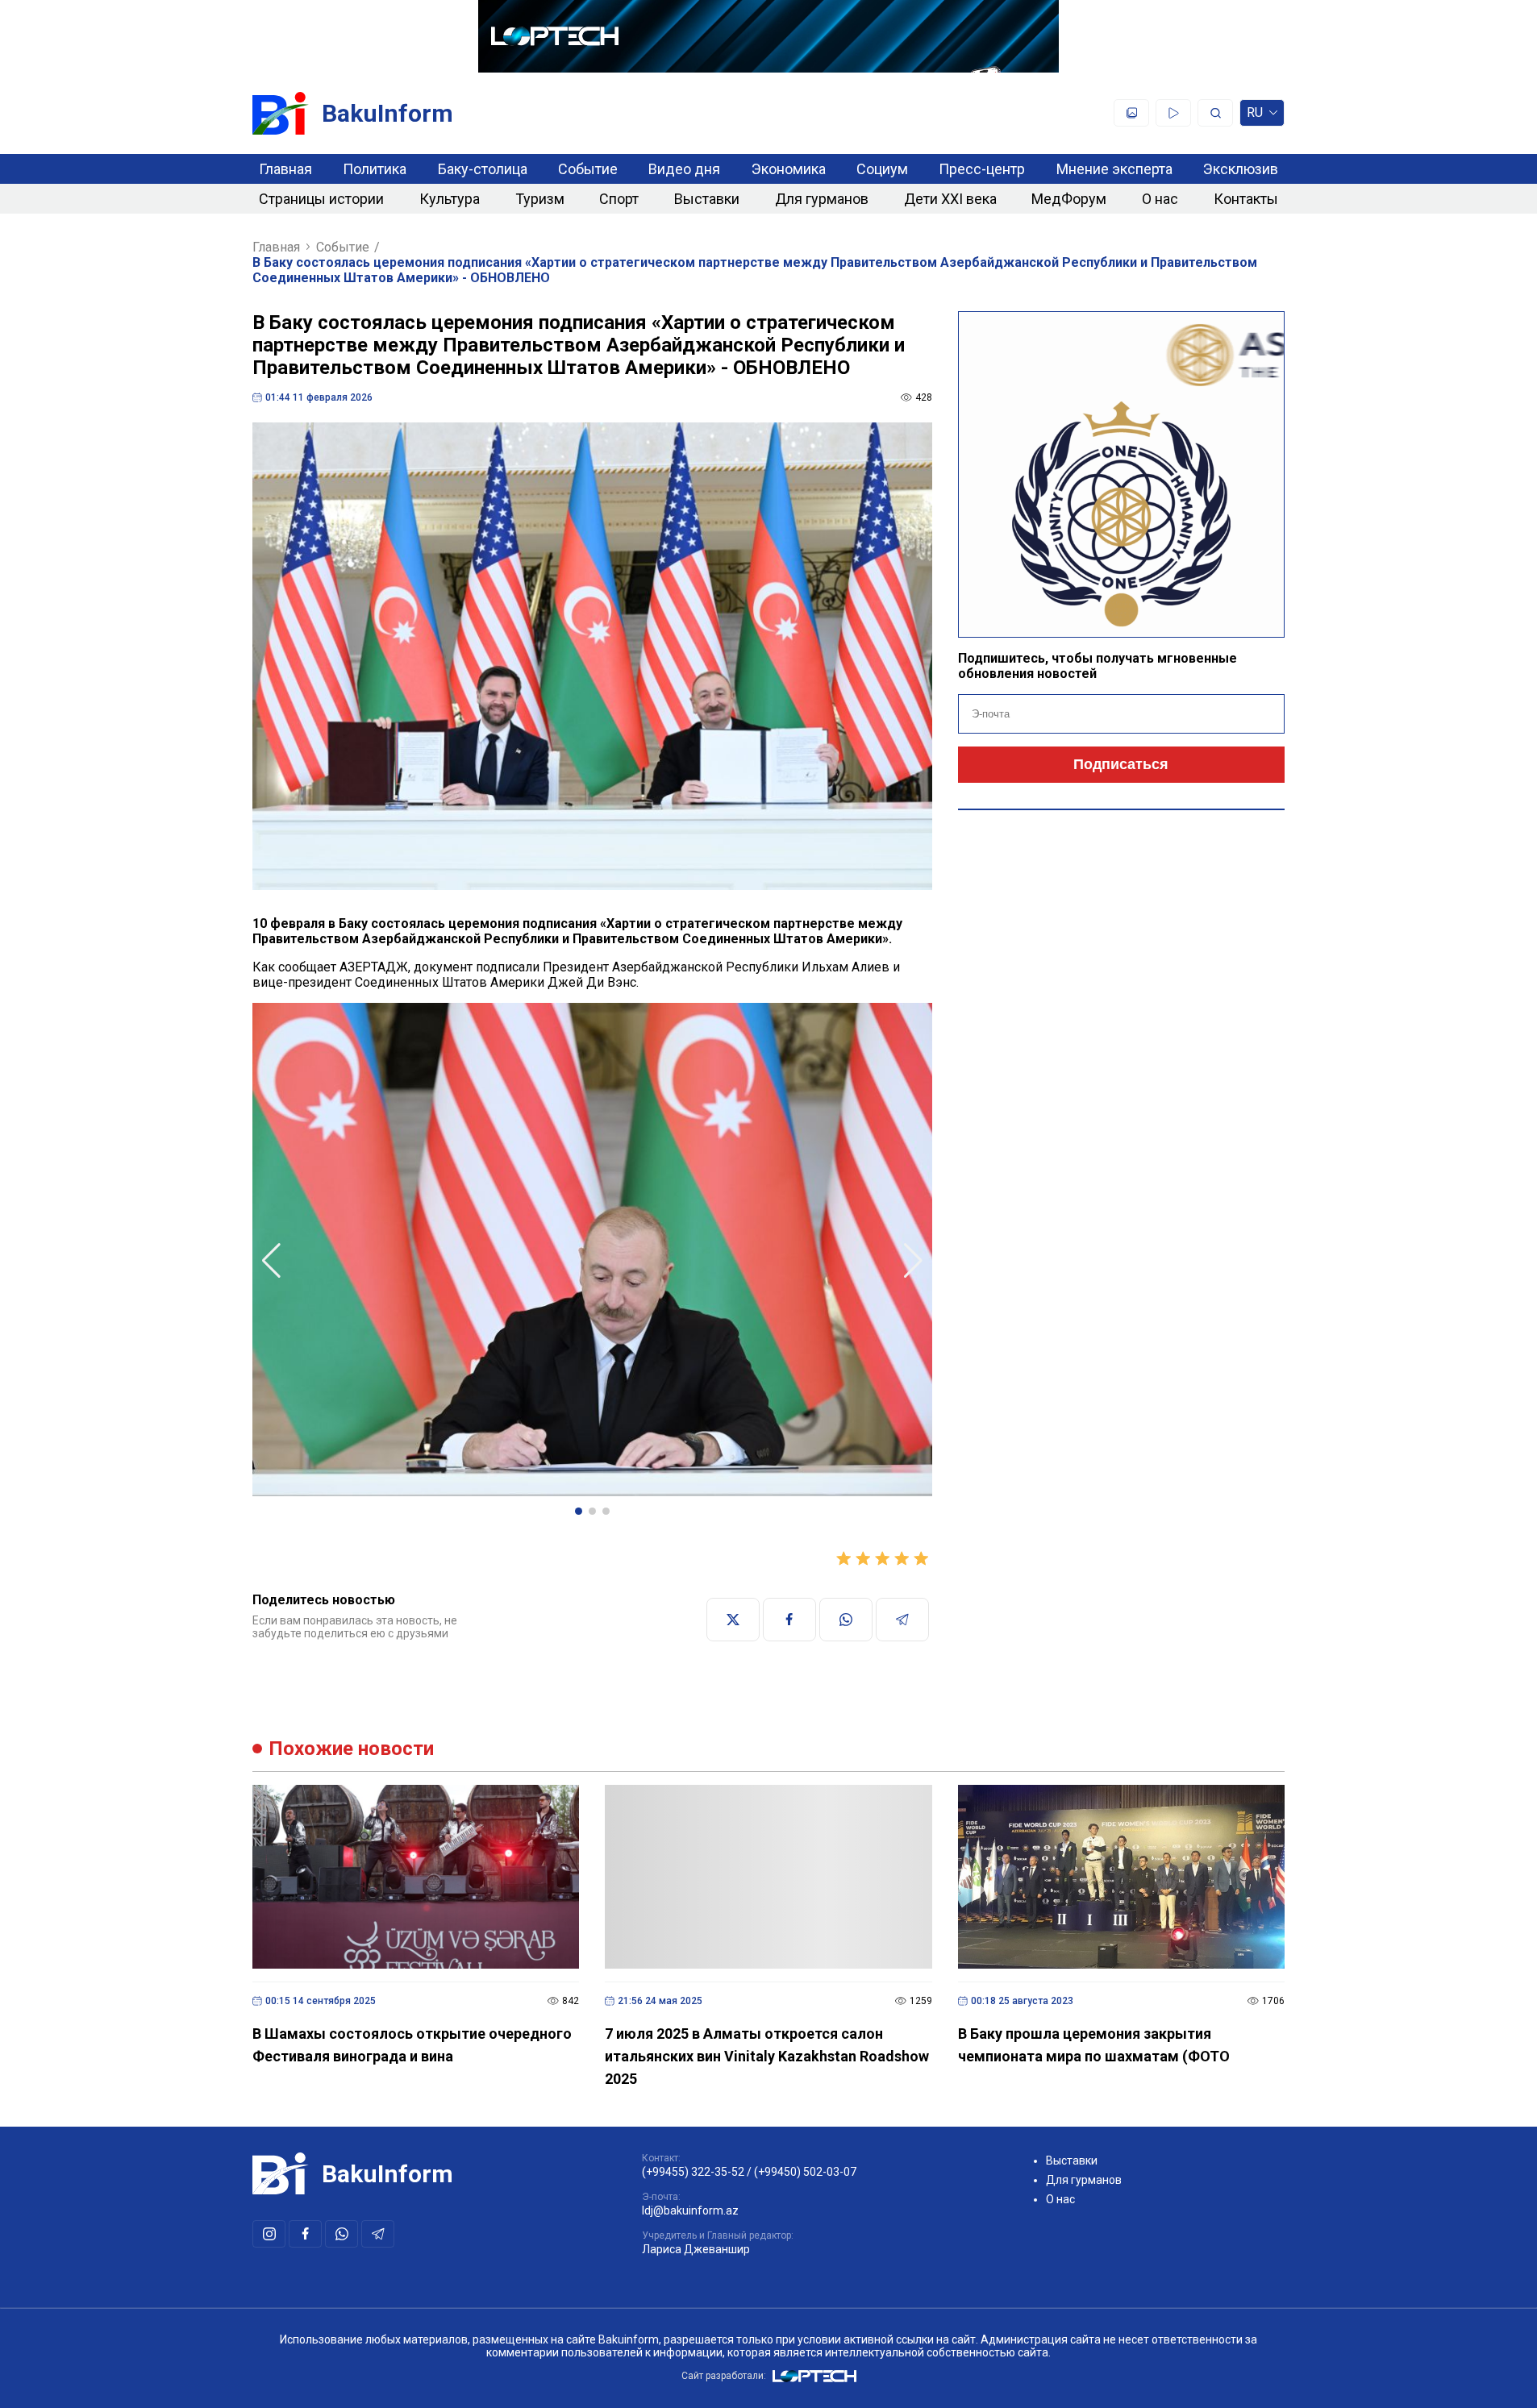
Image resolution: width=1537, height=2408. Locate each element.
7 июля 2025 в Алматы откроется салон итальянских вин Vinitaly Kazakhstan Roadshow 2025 (767, 2056)
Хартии (629, 923)
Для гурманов (822, 199)
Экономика (789, 169)
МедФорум (1069, 199)
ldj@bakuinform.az (690, 2210)
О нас (1160, 199)
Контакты (1246, 199)
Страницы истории (321, 199)
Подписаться (1121, 764)
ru (1255, 116)
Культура (450, 199)
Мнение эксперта (1114, 169)
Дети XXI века (950, 199)
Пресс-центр (982, 169)
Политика (375, 169)
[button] (579, 1511)
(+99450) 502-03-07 (805, 2172)
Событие (588, 169)
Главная (285, 169)
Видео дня (684, 169)
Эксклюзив (1241, 169)
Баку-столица (483, 169)
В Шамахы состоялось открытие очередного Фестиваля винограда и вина (412, 2045)
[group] (592, 1251)
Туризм (540, 199)
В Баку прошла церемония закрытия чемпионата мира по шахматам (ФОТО (1094, 2045)
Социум (882, 169)
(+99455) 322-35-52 (693, 2172)
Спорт (619, 199)
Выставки (707, 199)
